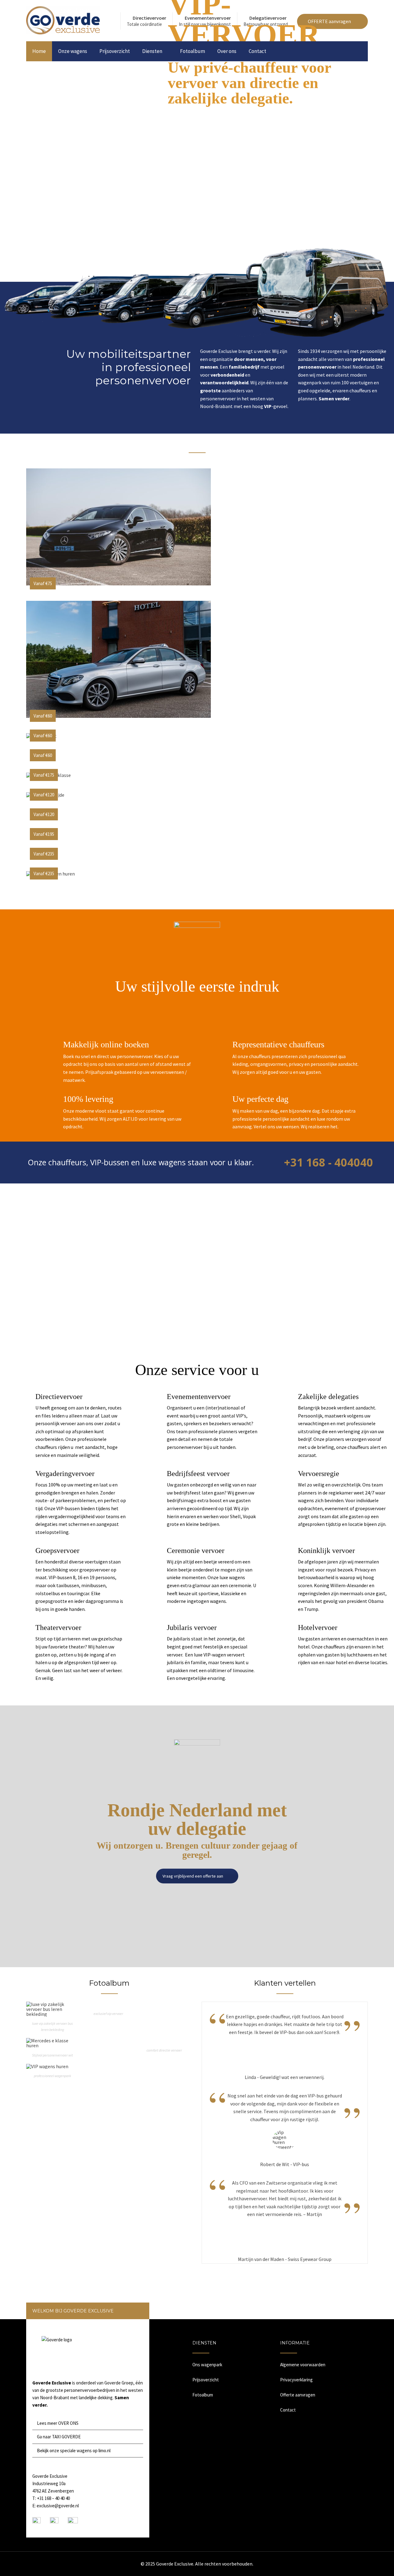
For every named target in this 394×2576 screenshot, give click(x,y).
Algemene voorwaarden (303, 2365)
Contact (257, 51)
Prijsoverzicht (115, 51)
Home (39, 51)
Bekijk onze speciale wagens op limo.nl (74, 2451)
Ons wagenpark (207, 2365)
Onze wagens (73, 51)
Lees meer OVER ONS (58, 2423)
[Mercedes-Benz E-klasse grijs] (119, 716)
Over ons (227, 51)
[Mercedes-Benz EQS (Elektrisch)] (119, 584)
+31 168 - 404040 (328, 1162)
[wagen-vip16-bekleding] (52, 2014)
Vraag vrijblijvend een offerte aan (193, 1876)
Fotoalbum (193, 51)
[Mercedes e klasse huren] (52, 2045)
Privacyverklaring (296, 2380)
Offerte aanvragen (298, 2395)
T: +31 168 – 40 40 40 (51, 2498)
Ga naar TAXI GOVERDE (59, 2437)
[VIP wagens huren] (47, 2066)
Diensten (152, 51)
